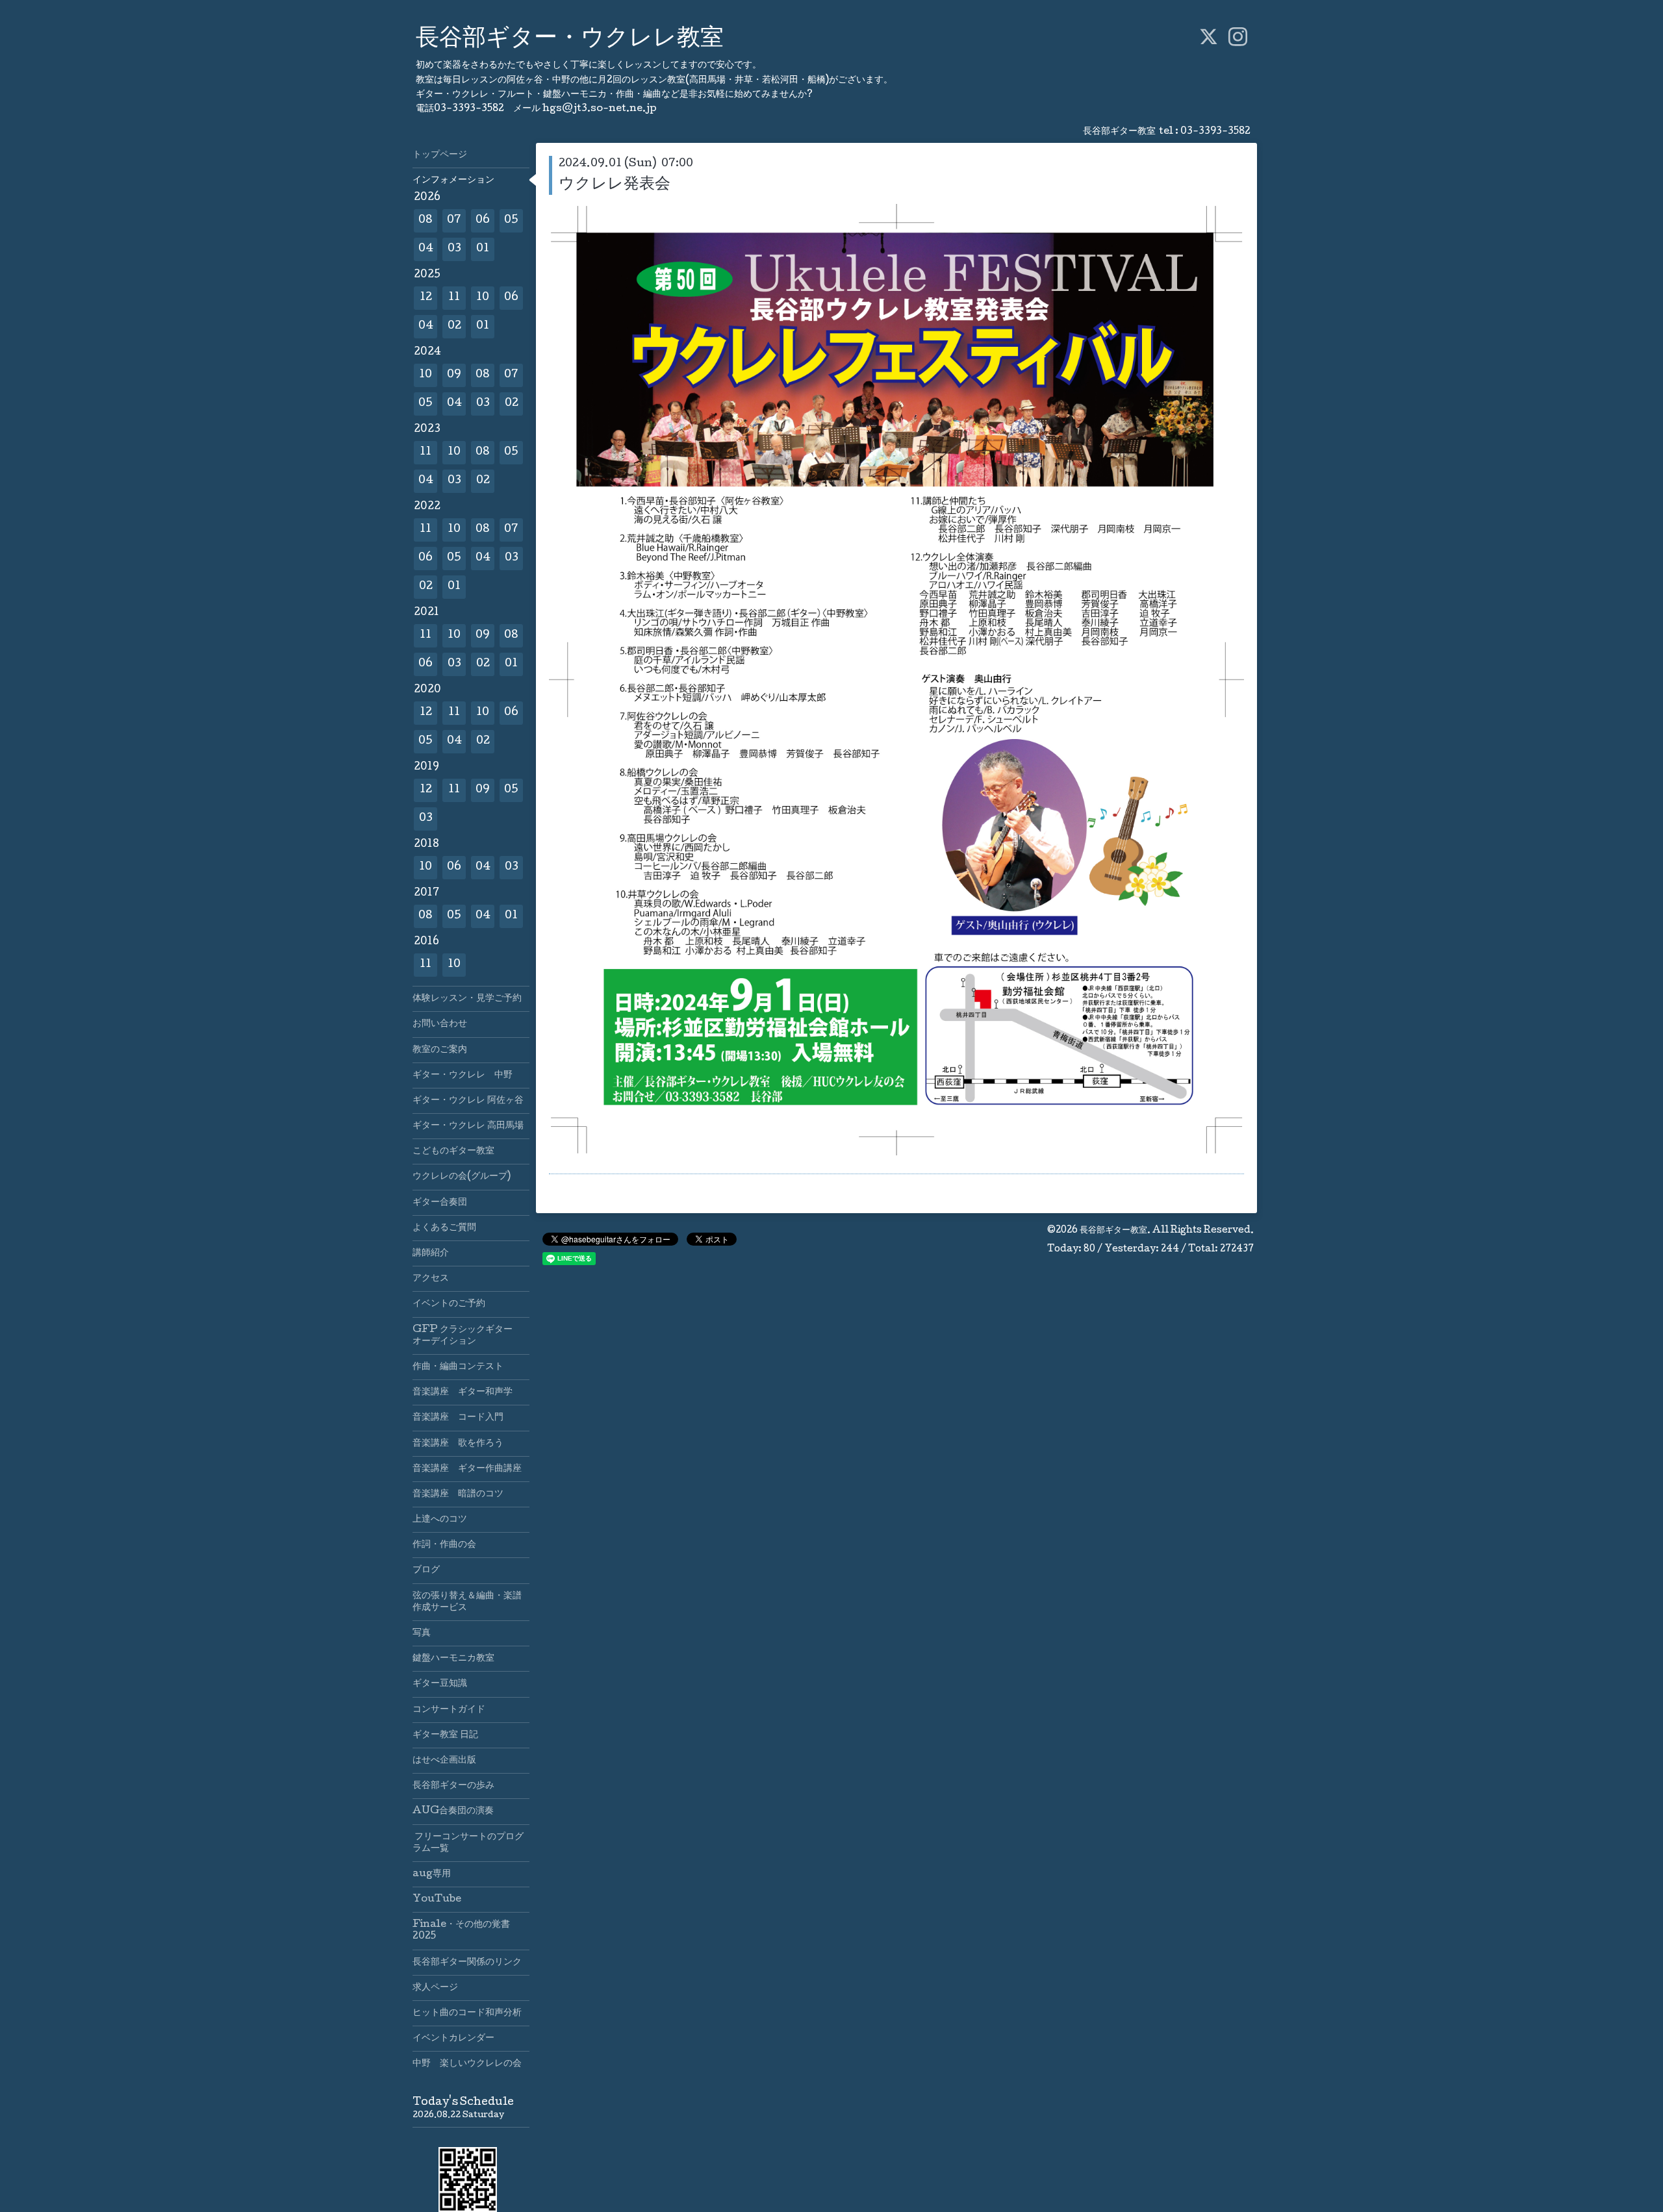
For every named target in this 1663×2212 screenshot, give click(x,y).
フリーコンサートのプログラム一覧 (468, 1843)
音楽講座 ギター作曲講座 (471, 1469)
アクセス (431, 1279)
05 (511, 220)
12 (426, 298)
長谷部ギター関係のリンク (467, 1963)
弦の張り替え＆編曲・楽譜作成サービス (467, 1602)
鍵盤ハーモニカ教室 (453, 1659)
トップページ (440, 155)
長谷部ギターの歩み (453, 1786)
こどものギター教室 (453, 1151)
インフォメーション (453, 181)
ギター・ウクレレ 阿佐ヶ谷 (468, 1101)
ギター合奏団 (440, 1203)
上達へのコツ (440, 1520)
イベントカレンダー (453, 2039)
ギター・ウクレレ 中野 (463, 1075)
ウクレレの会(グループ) (462, 1177)
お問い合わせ (440, 1024)
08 (425, 220)
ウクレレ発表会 (615, 185)
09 (454, 375)
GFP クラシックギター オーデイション (467, 1336)
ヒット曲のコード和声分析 (467, 2013)
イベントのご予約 (449, 1304)
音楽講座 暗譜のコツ (458, 1494)
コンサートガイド (449, 1710)
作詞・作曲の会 (444, 1545)
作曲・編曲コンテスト (458, 1367)
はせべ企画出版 (444, 1761)
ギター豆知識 (440, 1684)
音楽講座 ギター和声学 (463, 1392)
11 (454, 298)
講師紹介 (431, 1253)
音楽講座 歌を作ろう (458, 1444)
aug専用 (432, 1874)
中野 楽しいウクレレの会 (467, 2064)
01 (483, 249)
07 (454, 220)
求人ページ (435, 1988)
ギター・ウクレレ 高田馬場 (468, 1126)
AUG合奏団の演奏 (453, 1811)
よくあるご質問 (444, 1228)
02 (454, 326)
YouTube (437, 1900)
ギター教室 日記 (445, 1735)
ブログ (426, 1570)
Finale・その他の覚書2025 (461, 1931)
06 (483, 220)
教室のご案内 (440, 1050)
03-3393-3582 (1215, 132)
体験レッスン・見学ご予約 (467, 999)
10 (483, 298)
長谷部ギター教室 (1113, 1231)
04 (426, 249)
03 (454, 249)
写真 (422, 1633)
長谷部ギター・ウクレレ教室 (570, 40)
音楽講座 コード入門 (458, 1418)
